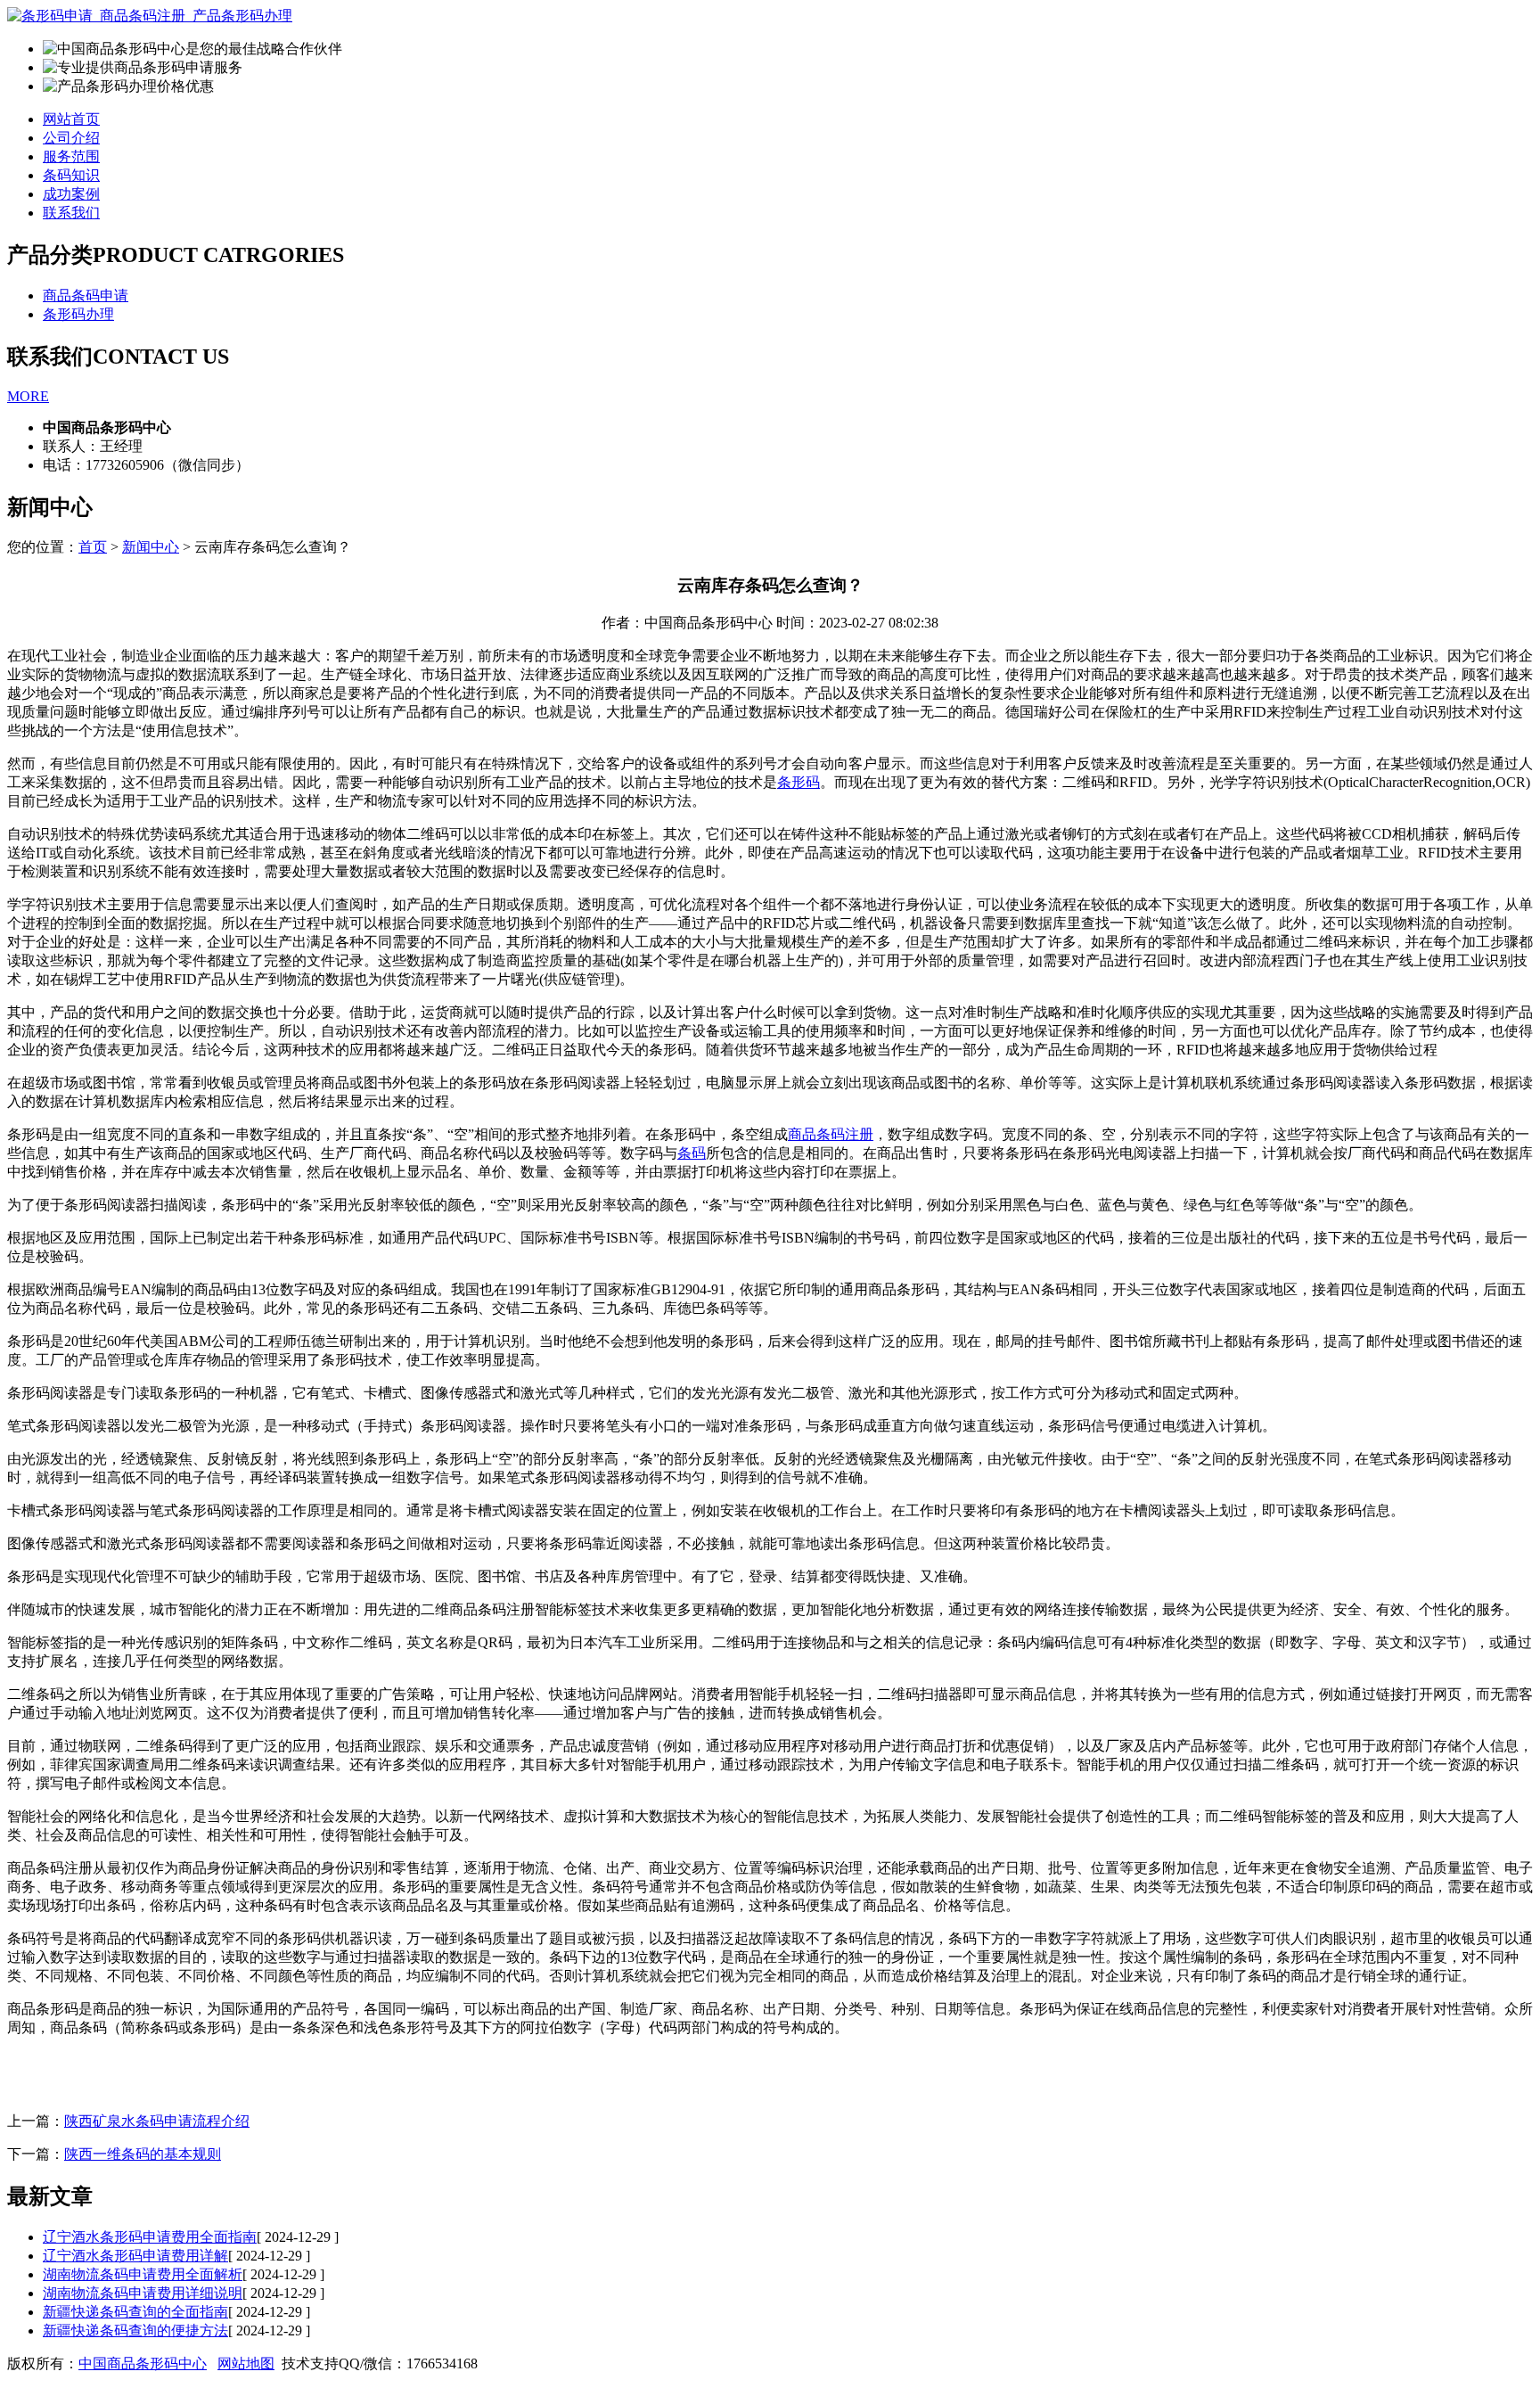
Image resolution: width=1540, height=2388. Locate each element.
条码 (692, 1153)
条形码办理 (78, 314)
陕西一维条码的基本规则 (143, 2154)
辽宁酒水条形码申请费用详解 (135, 2256)
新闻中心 (151, 547)
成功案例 (71, 194)
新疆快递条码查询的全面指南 (135, 2312)
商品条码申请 (86, 295)
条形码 (799, 782)
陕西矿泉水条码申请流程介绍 (157, 2121)
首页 (93, 547)
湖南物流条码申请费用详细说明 (143, 2293)
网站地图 (246, 2363)
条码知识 (71, 175)
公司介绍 (71, 138)
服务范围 (71, 156)
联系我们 (71, 213)
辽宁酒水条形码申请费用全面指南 (150, 2237)
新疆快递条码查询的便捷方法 (135, 2331)
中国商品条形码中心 (143, 2363)
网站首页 (71, 119)
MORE (28, 396)
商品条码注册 (831, 1134)
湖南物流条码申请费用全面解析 (143, 2274)
